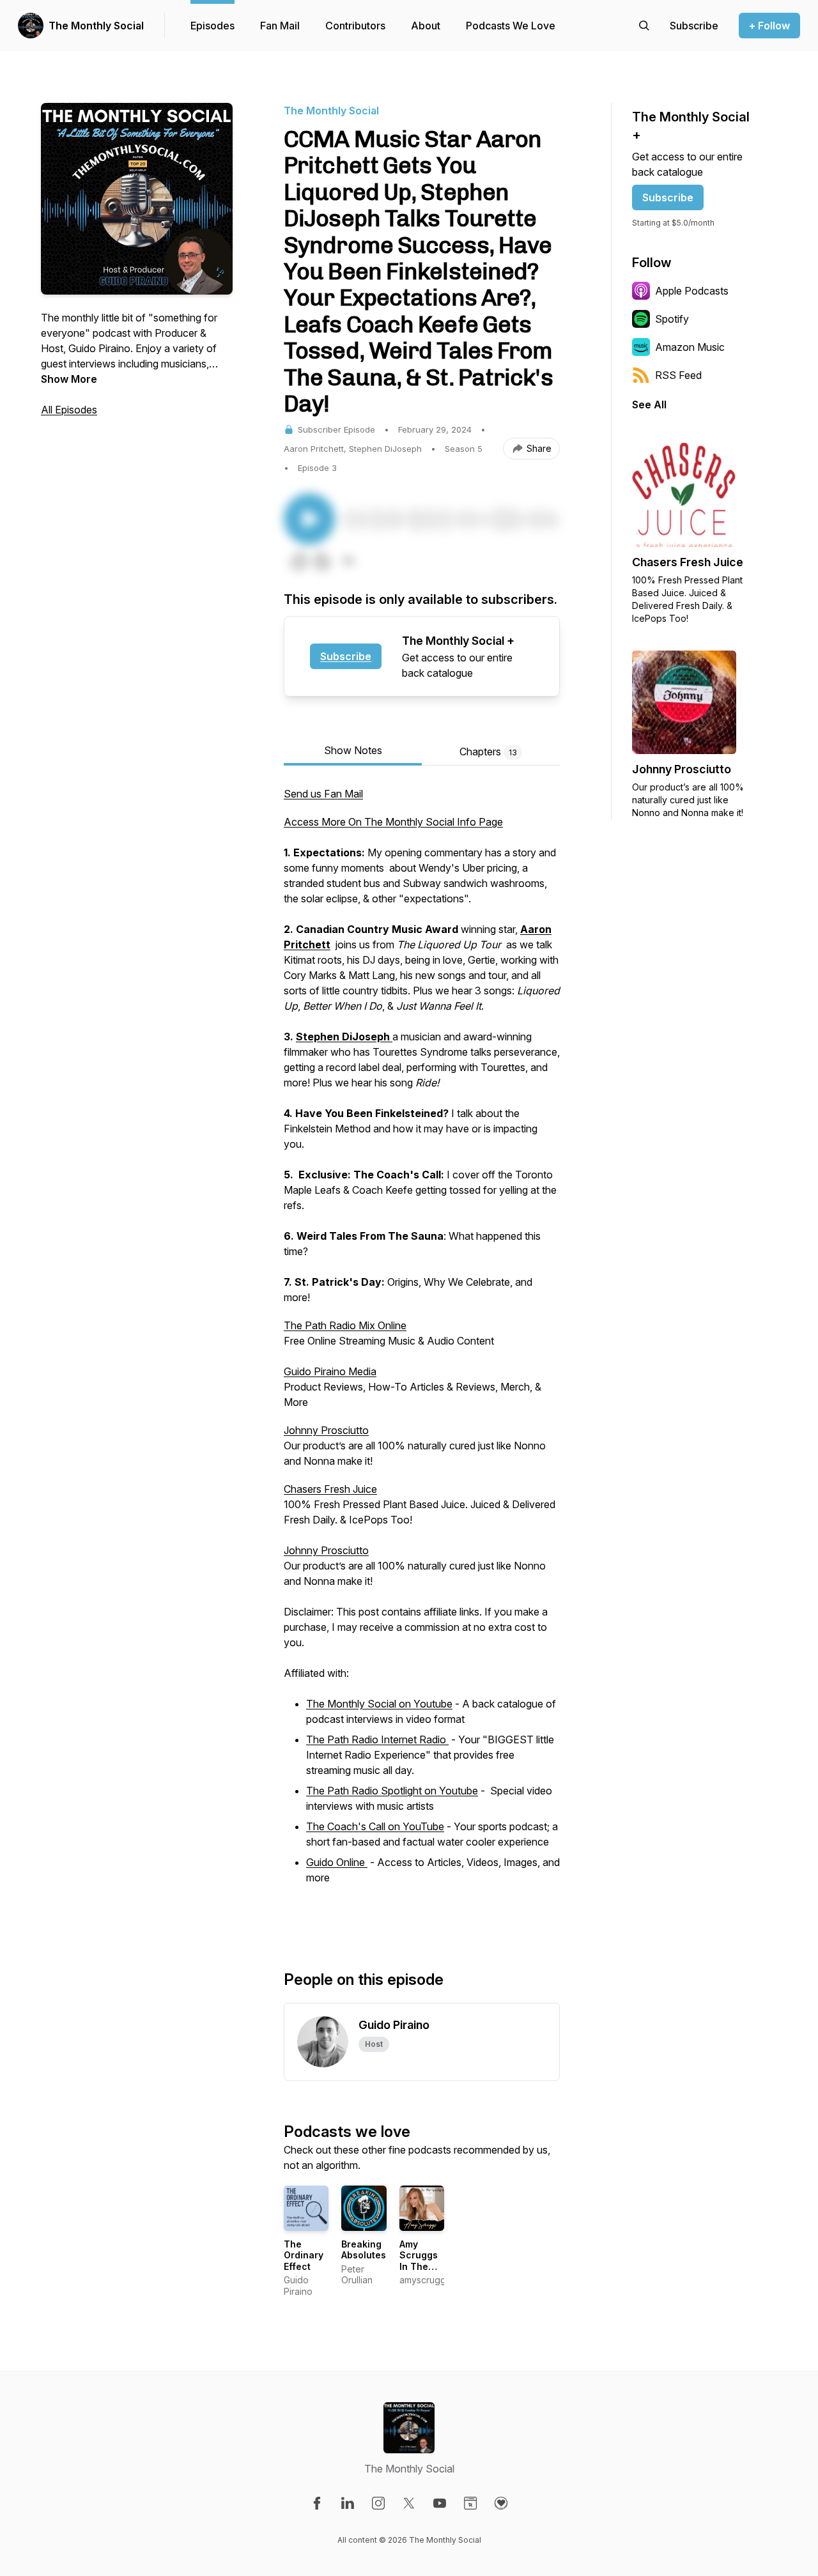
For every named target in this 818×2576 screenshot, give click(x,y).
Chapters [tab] (488, 752)
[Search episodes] (644, 26)
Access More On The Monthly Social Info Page (393, 822)
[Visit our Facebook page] (317, 2503)
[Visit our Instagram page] (378, 2503)
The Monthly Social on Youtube (379, 1704)
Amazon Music (690, 347)
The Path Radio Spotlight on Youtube (392, 1791)
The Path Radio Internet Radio (377, 1739)
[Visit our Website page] (470, 2503)
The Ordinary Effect (304, 2255)
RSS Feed (678, 375)
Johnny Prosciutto (326, 1430)
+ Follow (769, 26)
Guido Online (337, 1862)
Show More (69, 379)
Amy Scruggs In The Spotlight (420, 2261)
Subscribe (346, 656)
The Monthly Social (96, 26)
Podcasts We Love (511, 26)
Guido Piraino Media (330, 1371)
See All (649, 405)
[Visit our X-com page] (409, 2503)
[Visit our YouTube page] (440, 2503)
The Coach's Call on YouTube (375, 1826)
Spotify (672, 319)
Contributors (355, 26)
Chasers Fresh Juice (330, 1489)
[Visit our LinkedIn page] (348, 2503)
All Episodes (69, 410)
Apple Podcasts (692, 291)
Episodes (212, 26)
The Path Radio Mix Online (345, 1325)
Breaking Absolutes (364, 2250)
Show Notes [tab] (353, 750)
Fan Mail (280, 26)
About (426, 26)
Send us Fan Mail (323, 794)
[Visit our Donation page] (501, 2503)
